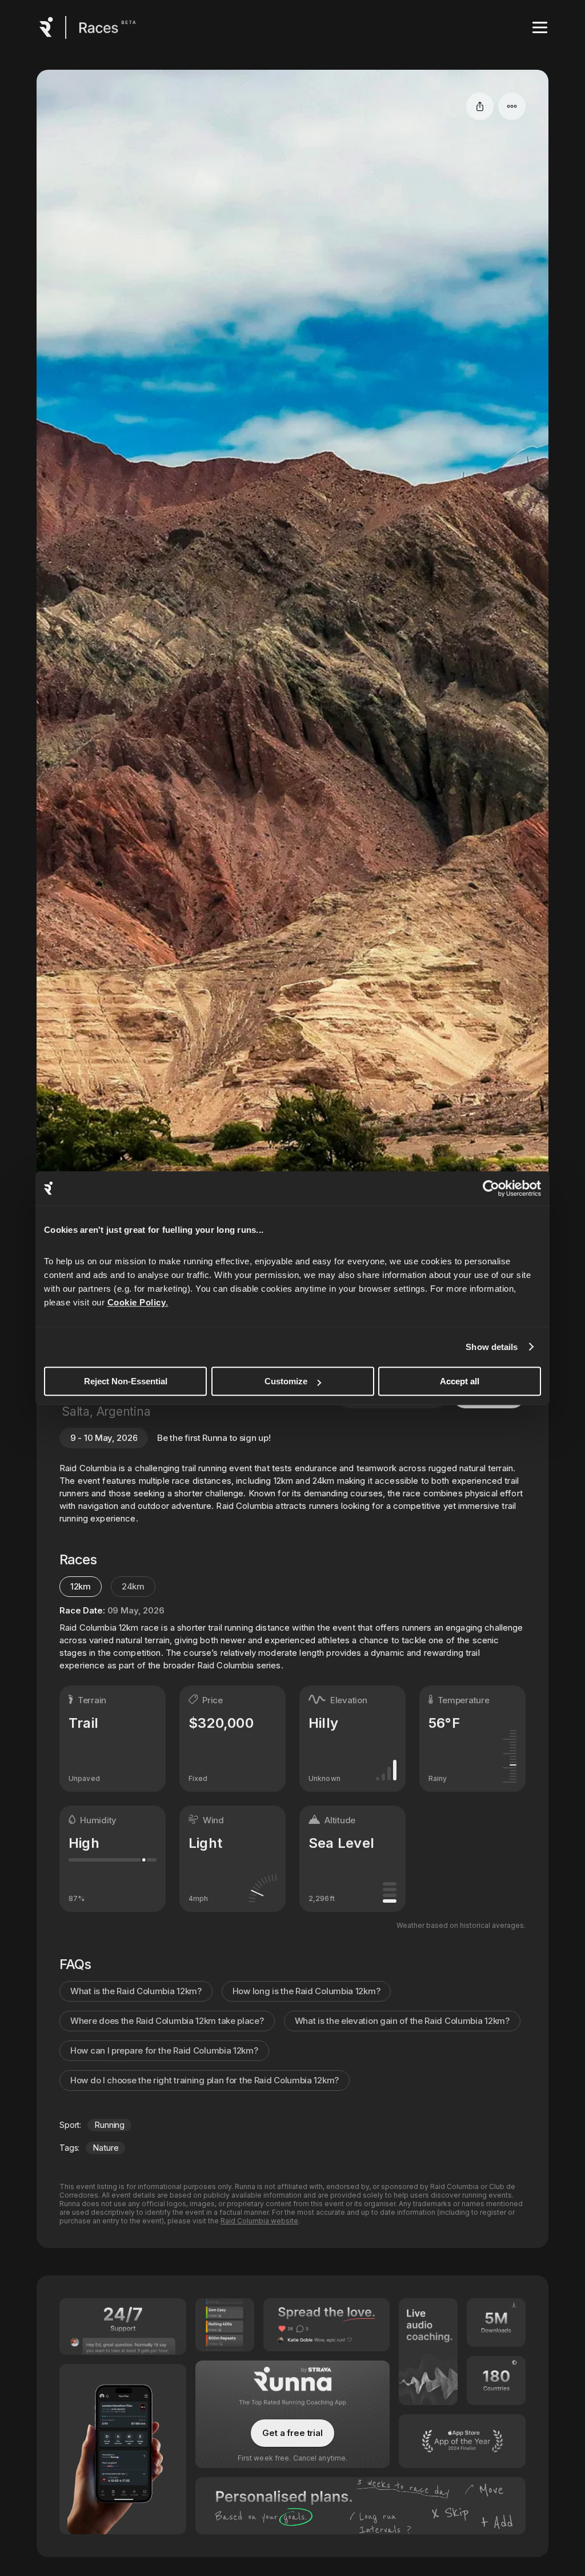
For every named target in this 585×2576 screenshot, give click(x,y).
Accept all (460, 1381)
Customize (286, 1381)
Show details (492, 1347)
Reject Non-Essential (126, 1381)
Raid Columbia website (259, 2221)
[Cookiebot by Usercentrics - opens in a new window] (491, 1188)
